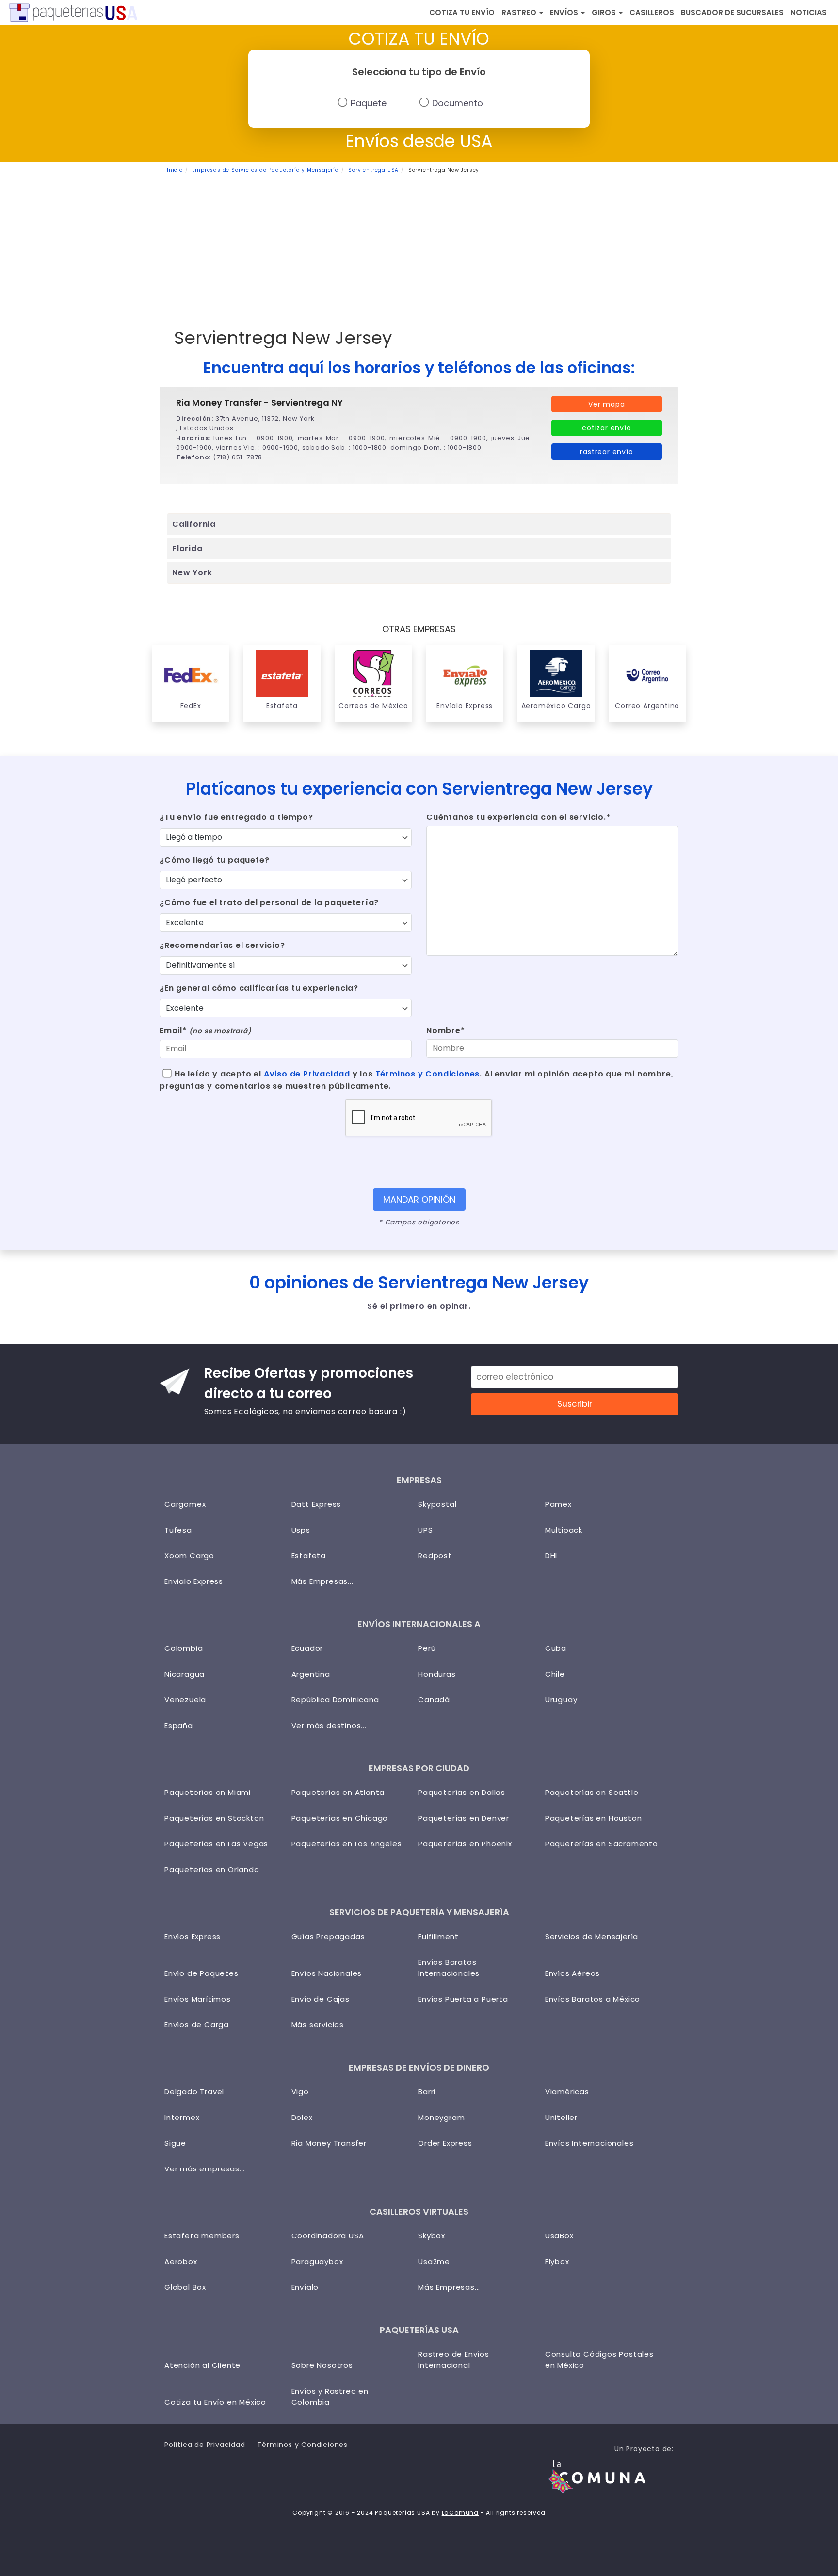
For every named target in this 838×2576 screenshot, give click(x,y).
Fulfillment (438, 1936)
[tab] (419, 524)
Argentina (311, 1674)
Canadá (434, 1700)
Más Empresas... (322, 1581)
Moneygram (441, 2117)
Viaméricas (567, 2092)
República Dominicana (335, 1700)
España (179, 1725)
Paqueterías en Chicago (340, 1818)
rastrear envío (606, 452)
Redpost (435, 1556)
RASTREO (520, 12)
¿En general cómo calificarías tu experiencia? (259, 988)
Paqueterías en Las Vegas (216, 1844)
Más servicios (318, 2025)
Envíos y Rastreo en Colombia (330, 2397)
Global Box (185, 2287)
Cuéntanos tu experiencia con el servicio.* (518, 817)
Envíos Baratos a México (593, 1999)
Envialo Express (194, 1581)
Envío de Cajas (321, 1999)
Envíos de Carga (197, 2025)
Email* (205, 1031)
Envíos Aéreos (572, 1973)
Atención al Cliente (202, 2365)
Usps (301, 1530)
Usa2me (434, 2261)
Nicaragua (185, 1674)
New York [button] (192, 573)
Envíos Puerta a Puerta (463, 1999)
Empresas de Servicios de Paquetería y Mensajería (265, 170)
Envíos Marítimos (198, 1999)
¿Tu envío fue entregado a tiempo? (236, 817)
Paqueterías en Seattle (592, 1792)
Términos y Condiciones (428, 1074)
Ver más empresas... (205, 2169)
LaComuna (460, 2513)
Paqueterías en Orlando (212, 1869)
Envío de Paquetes (201, 1973)
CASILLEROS (652, 12)
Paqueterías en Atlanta (338, 1792)
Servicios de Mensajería (592, 1936)
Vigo (300, 2092)
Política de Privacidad (205, 2445)
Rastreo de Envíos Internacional (454, 2360)
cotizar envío (606, 428)
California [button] (194, 524)
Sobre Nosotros (322, 2365)
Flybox (557, 2261)
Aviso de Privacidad (307, 1074)
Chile (555, 1674)
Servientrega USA (373, 170)
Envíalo (305, 2287)
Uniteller (561, 2117)
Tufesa (178, 1530)
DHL (552, 1556)
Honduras (437, 1674)
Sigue (175, 2143)
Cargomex (185, 1504)
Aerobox (181, 2261)
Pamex (558, 1504)
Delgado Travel (194, 2092)
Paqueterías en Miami (208, 1792)
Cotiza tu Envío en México (215, 2402)
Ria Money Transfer (329, 2143)
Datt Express (316, 1504)
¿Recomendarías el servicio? (222, 945)
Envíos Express (193, 1936)
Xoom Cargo (189, 1556)
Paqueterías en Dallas (462, 1792)
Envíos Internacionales (589, 2143)
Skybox (432, 2236)
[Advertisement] (419, 247)
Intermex (182, 2117)
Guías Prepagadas (328, 1936)
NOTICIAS (809, 12)
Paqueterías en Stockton (214, 1818)
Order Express (445, 2143)
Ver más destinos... (329, 1725)
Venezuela (185, 1700)
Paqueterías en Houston (594, 1818)
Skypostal (437, 1504)
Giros (605, 12)
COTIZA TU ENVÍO (462, 12)
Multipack (564, 1530)
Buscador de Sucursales (732, 12)
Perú (427, 1648)
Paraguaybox (317, 2261)
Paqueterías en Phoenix (465, 1844)
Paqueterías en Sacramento (602, 1844)
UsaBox (559, 2236)
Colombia (184, 1648)
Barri (427, 2092)
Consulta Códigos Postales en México (599, 2360)
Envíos (565, 12)
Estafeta (309, 1556)
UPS (425, 1530)
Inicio (175, 170)
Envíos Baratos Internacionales (449, 1968)
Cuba (556, 1648)
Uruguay (561, 1700)
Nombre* (446, 1031)
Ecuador (307, 1648)
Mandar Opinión (419, 1199)
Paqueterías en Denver (464, 1818)
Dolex (302, 2117)
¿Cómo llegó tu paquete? (214, 860)
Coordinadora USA (328, 2236)
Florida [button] (187, 548)
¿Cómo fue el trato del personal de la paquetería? (269, 903)
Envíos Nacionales (327, 1973)
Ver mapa (606, 404)
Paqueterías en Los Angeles (347, 1844)
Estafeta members (202, 2236)
